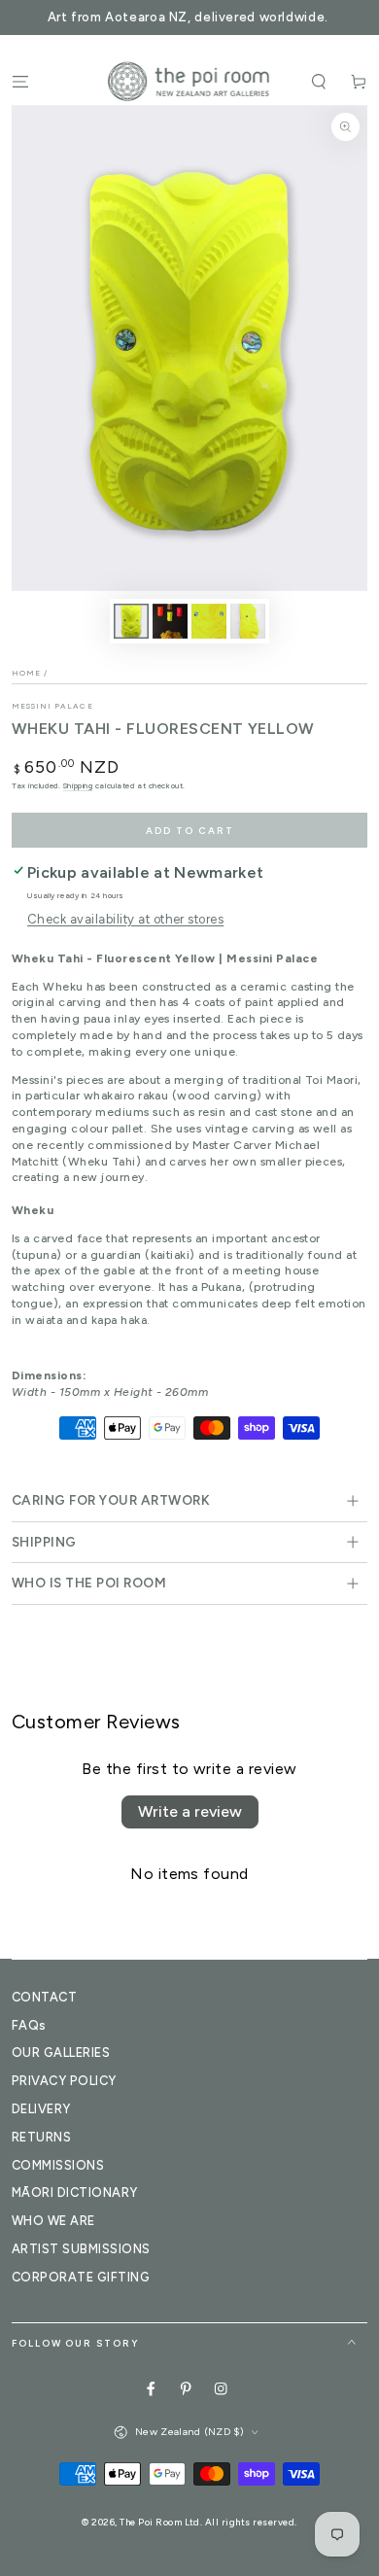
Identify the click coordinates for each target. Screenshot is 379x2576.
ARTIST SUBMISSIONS (81, 2249)
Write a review (190, 1811)
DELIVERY (41, 2109)
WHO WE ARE (53, 2221)
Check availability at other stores (125, 919)
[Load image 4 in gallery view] (247, 621)
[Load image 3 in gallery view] (208, 621)
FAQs (29, 2025)
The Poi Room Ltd (160, 2522)
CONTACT (44, 1997)
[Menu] (20, 81)
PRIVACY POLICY (64, 2081)
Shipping (78, 785)
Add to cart (190, 831)
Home (26, 673)
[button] (319, 81)
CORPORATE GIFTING (81, 2277)
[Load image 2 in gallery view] (170, 621)
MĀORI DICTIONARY (75, 2193)
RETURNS (41, 2137)
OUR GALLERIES (61, 2053)
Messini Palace (52, 706)
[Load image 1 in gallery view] (131, 621)
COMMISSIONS (58, 2165)
